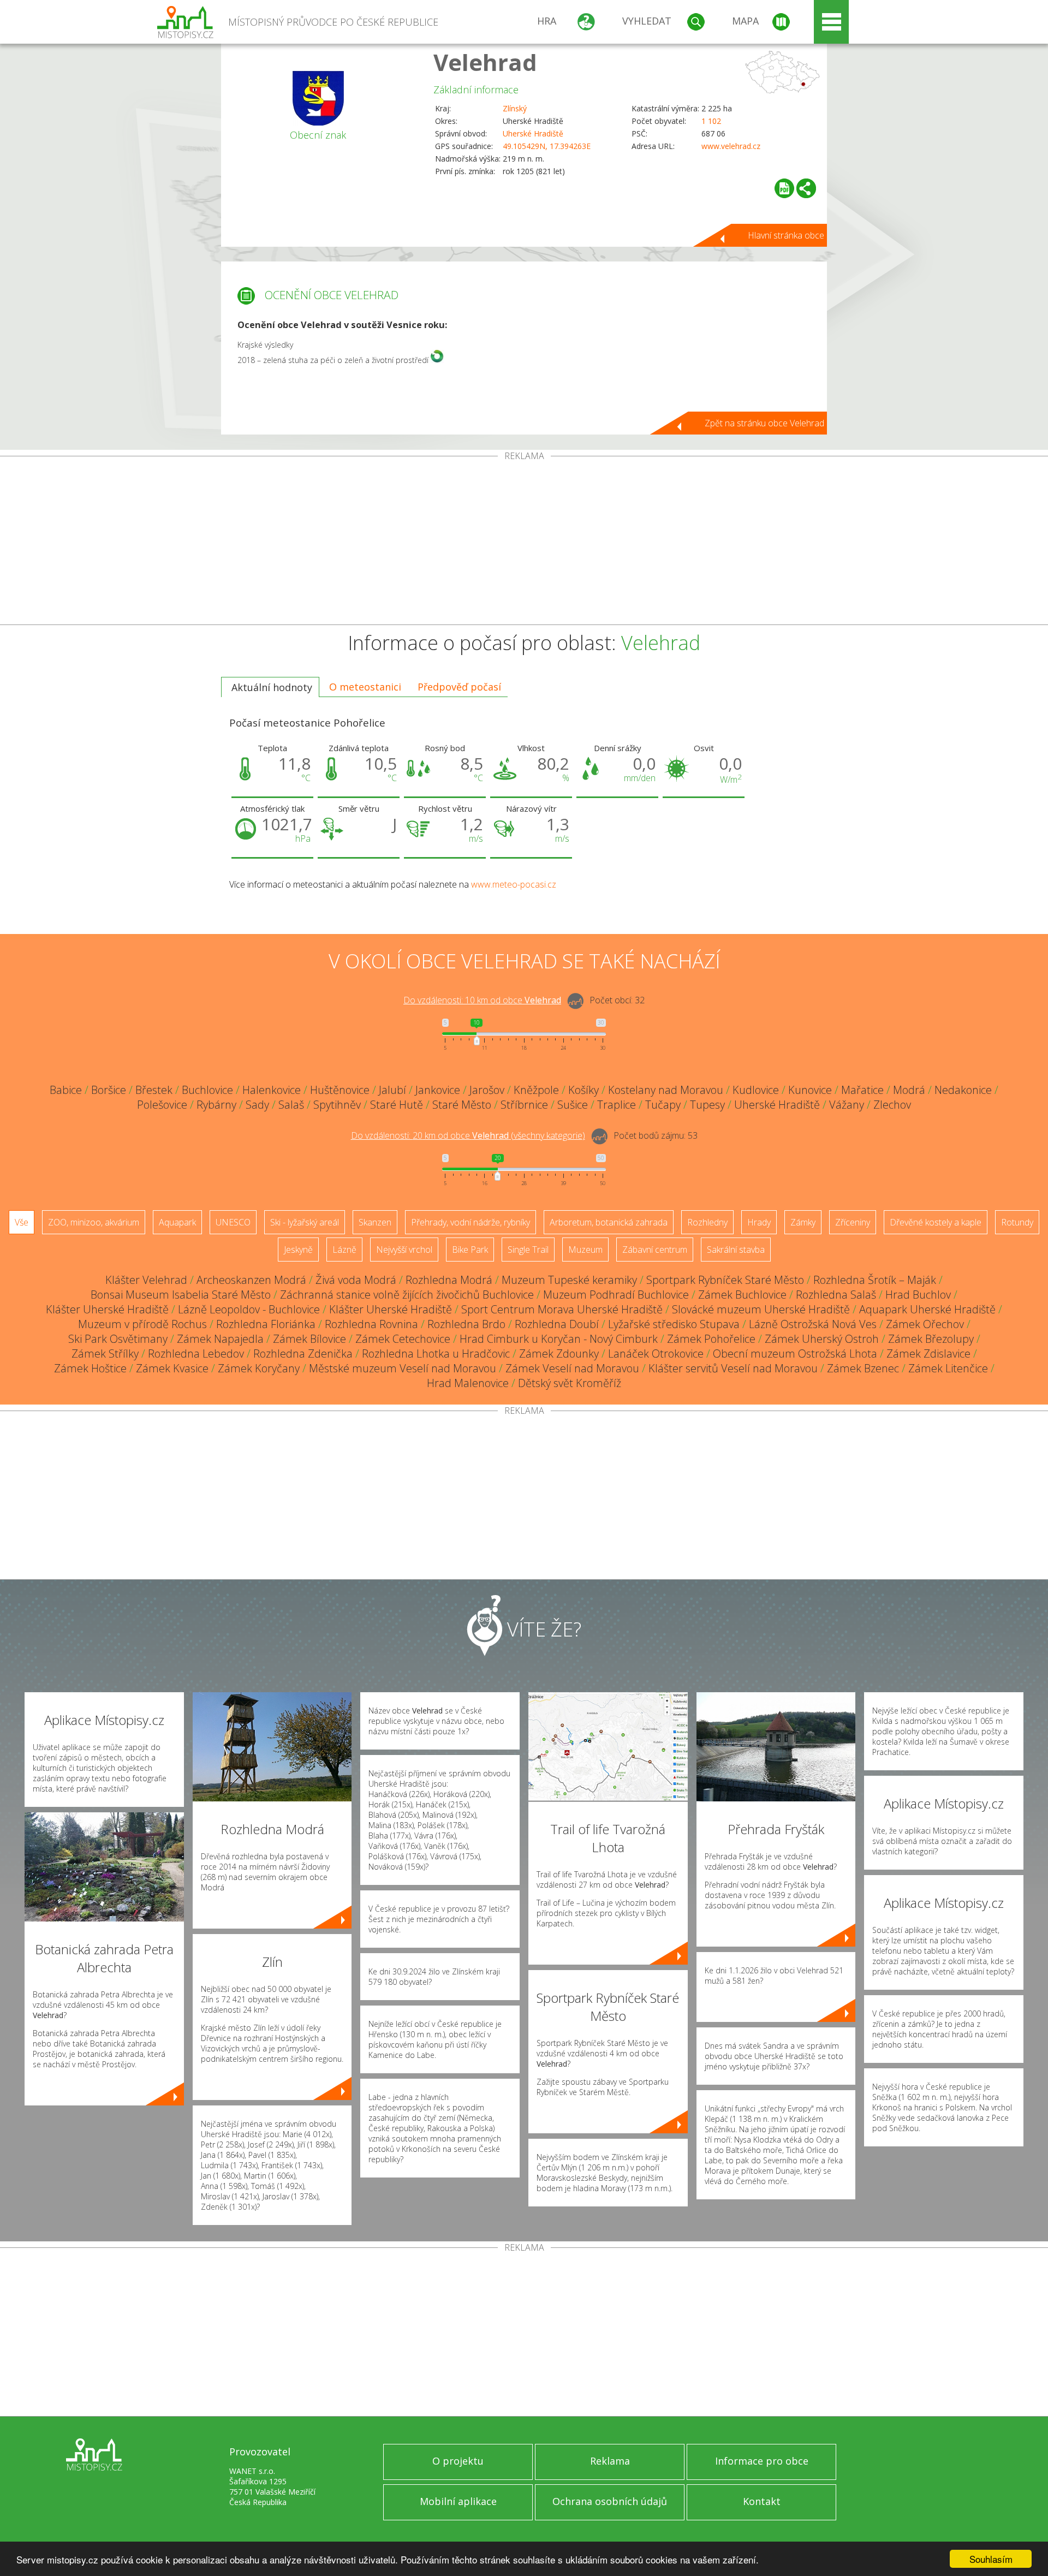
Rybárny (216, 1105)
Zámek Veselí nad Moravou (572, 1368)
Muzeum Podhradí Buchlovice (616, 1295)
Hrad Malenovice (468, 1383)
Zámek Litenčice (948, 1368)
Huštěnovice (340, 1090)
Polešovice (162, 1105)
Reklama (610, 2461)
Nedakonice (963, 1090)
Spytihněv (337, 1105)
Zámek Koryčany (259, 1368)
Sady (257, 1105)
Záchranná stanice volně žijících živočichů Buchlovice (407, 1295)
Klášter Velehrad (146, 1280)
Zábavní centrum (655, 1250)
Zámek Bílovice (309, 1339)
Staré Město (462, 1105)
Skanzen (375, 1222)
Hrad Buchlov (918, 1295)
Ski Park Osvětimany (118, 1339)
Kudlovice (756, 1090)
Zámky (803, 1222)
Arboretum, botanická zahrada (609, 1222)
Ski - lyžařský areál (305, 1222)
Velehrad (485, 62)
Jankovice (438, 1090)
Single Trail (528, 1250)
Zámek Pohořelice (711, 1339)
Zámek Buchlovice (742, 1295)
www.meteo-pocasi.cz (514, 884)
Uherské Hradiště (533, 133)
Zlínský (515, 108)
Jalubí (392, 1090)
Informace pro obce (762, 2461)
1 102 (711, 121)
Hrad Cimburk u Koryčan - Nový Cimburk (559, 1339)
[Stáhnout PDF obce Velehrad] (784, 188)
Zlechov (892, 1105)
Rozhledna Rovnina (371, 1324)
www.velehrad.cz (731, 146)
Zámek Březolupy (931, 1339)
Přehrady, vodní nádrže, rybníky (471, 1222)
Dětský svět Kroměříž (570, 1383)
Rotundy (1017, 1222)
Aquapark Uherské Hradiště (927, 1309)
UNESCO (233, 1222)
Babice (66, 1090)
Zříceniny (853, 1222)
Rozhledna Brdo (466, 1324)
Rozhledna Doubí (557, 1324)
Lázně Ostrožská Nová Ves (813, 1324)
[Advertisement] (524, 543)
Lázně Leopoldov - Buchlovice (249, 1309)
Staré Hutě (397, 1105)
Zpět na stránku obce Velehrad (764, 423)
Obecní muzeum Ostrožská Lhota (795, 1354)
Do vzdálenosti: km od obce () (468, 1135)
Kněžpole (536, 1090)
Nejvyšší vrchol (404, 1250)
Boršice (109, 1090)
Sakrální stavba (736, 1250)
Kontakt (762, 2501)
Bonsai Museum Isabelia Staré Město (181, 1295)
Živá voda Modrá (356, 1280)
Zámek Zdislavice (928, 1354)
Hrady (759, 1222)
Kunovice (810, 1090)
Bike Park (470, 1250)
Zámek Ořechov (925, 1324)
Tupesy (707, 1105)
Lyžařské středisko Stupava (674, 1324)
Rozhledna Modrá (449, 1280)
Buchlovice (207, 1090)
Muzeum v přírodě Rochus (142, 1324)
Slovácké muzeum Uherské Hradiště (761, 1309)
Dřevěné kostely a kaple (936, 1222)
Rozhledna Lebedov (196, 1354)
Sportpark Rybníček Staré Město (725, 1280)
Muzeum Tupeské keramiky (569, 1280)
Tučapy (663, 1105)
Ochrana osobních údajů (610, 2501)
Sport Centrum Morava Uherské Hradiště (562, 1309)
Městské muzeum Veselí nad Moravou (403, 1368)
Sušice (573, 1105)
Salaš (291, 1105)
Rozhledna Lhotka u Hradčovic (436, 1354)
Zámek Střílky (105, 1354)
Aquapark (177, 1222)
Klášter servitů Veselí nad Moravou (733, 1368)
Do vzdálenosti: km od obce (482, 1000)
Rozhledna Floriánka (266, 1324)
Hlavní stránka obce (786, 235)
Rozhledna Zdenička (303, 1354)
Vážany (847, 1105)
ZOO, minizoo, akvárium (94, 1222)
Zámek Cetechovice (403, 1339)
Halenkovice (272, 1090)
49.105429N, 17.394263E (547, 146)
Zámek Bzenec (863, 1368)
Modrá (909, 1090)
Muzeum (585, 1250)
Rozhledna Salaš (836, 1295)
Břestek (154, 1090)
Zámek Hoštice (90, 1368)
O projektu (458, 2461)
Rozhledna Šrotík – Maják (875, 1280)
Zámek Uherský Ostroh (822, 1339)
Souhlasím (991, 2559)
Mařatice (862, 1090)
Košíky (583, 1090)
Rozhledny (707, 1222)
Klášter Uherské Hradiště (107, 1309)
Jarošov (487, 1090)
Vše (22, 1222)
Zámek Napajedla (220, 1339)
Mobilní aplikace (458, 2501)
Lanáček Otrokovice (656, 1354)
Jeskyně (298, 1250)
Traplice (617, 1105)
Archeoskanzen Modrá (251, 1280)
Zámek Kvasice (172, 1368)
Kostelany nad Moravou (666, 1090)
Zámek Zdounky (559, 1354)
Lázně (344, 1250)
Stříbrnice (524, 1105)
